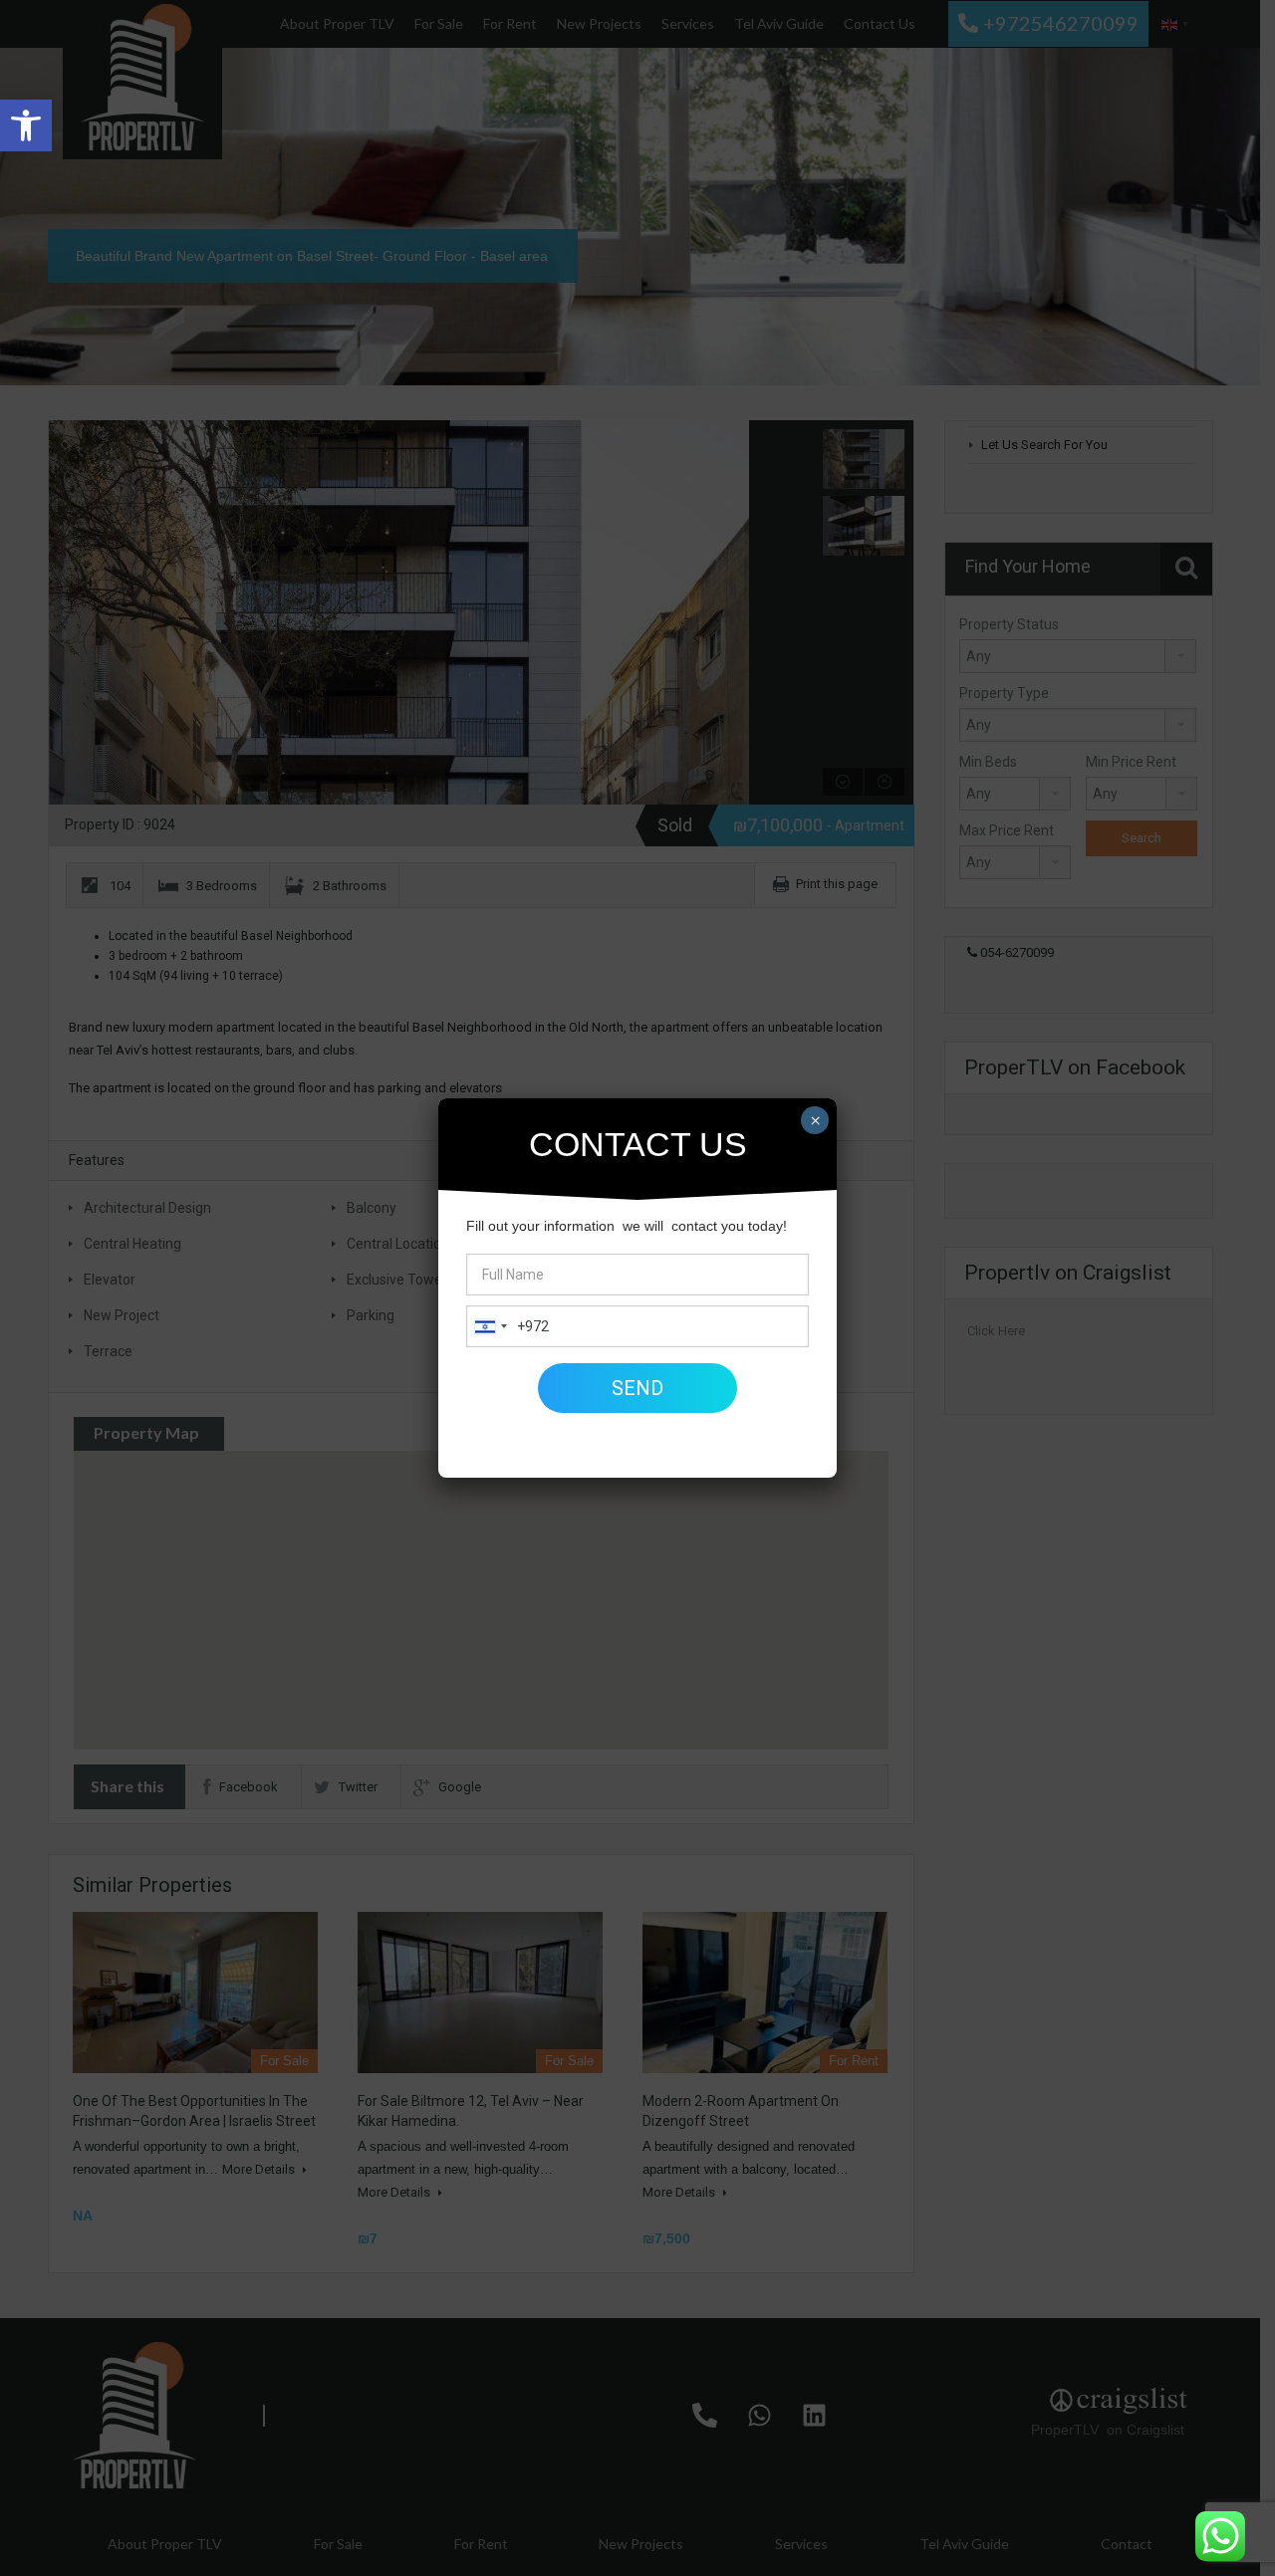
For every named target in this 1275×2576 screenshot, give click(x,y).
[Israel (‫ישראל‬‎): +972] (490, 1326)
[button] (26, 125)
